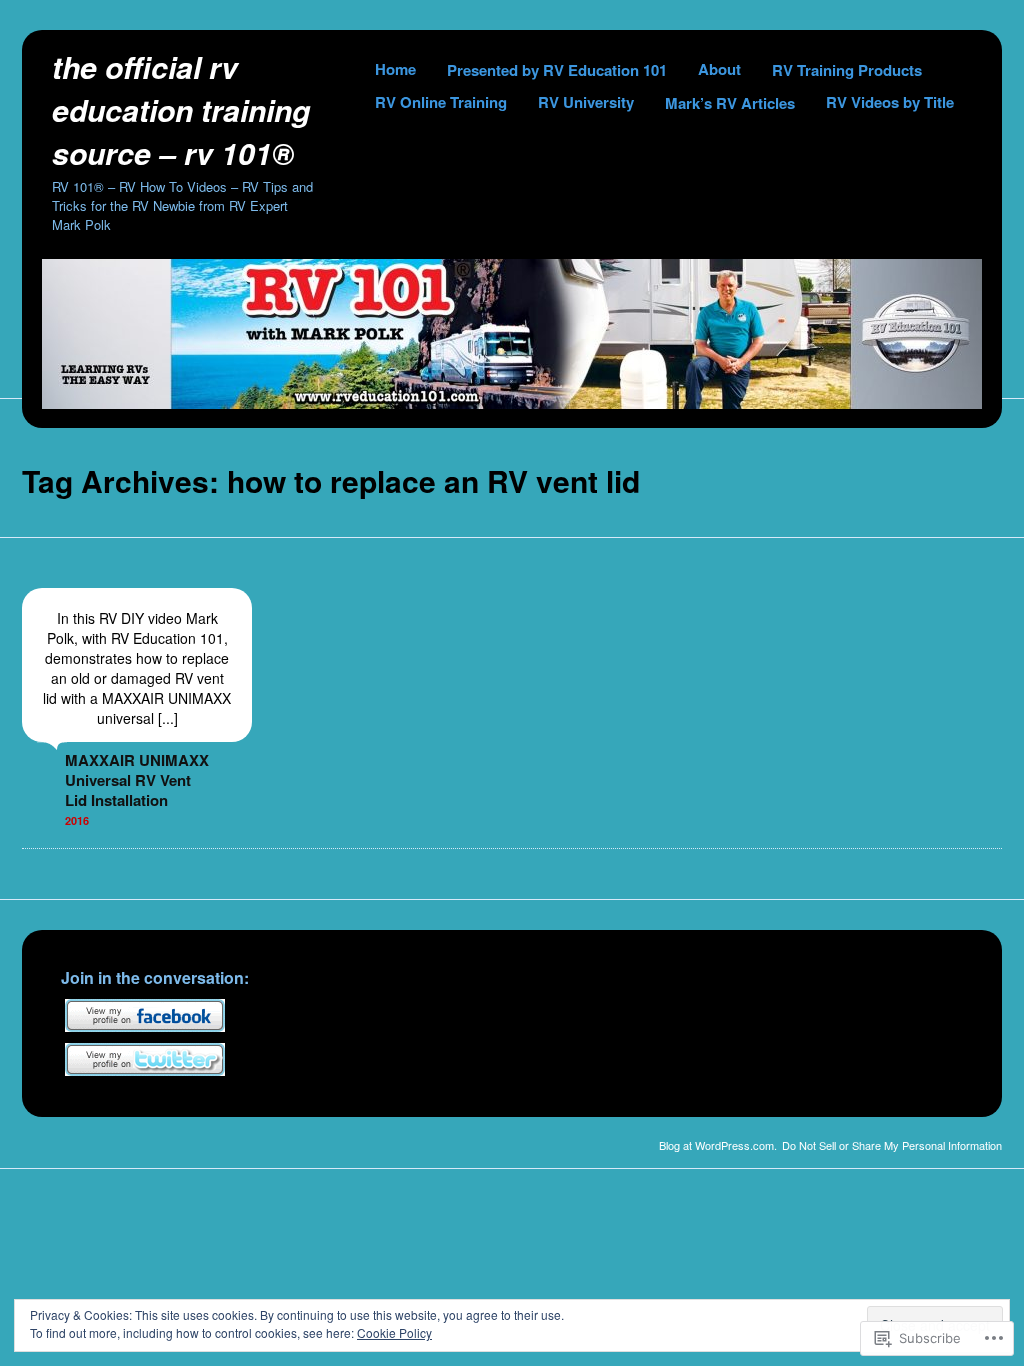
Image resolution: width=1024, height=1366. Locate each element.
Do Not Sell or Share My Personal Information (892, 1145)
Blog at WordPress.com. (718, 1145)
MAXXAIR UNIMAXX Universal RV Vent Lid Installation (137, 780)
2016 (77, 820)
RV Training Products (847, 70)
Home (395, 69)
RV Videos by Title (890, 102)
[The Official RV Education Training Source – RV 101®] (512, 403)
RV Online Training (441, 102)
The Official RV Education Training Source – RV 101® (181, 109)
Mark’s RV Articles (730, 103)
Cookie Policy (394, 1332)
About (719, 69)
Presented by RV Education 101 (557, 70)
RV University (586, 102)
